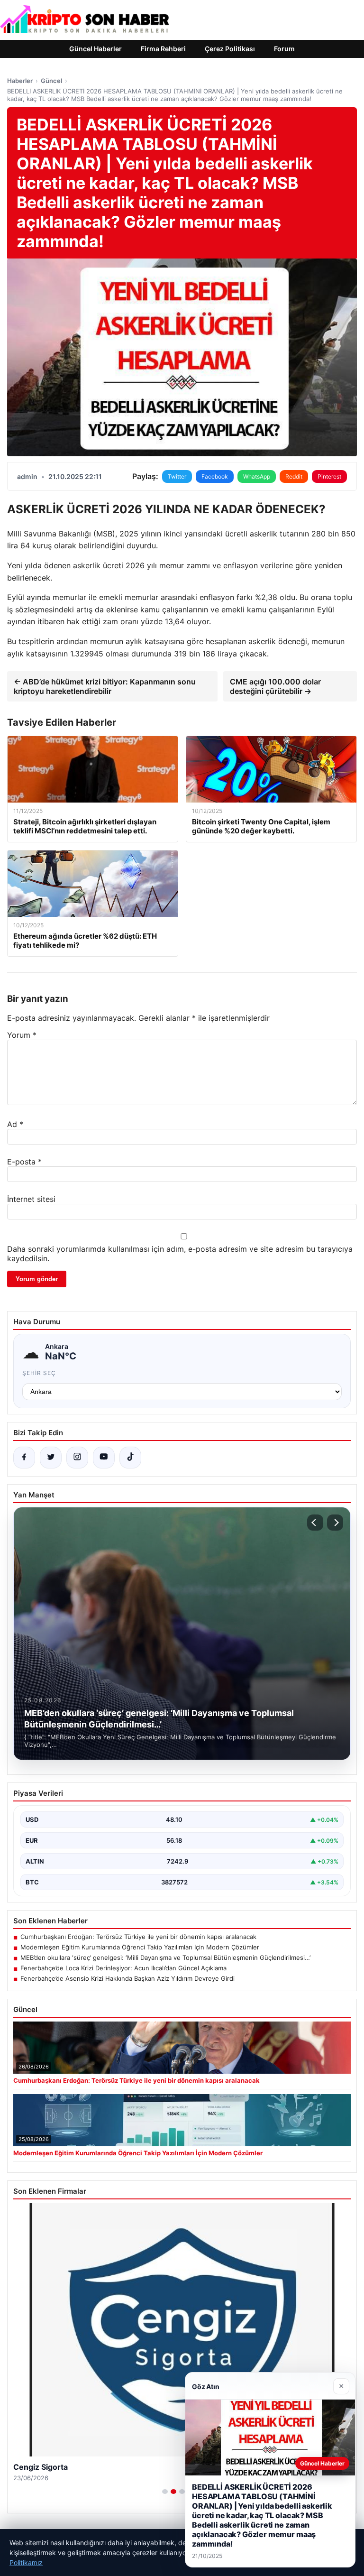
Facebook (215, 476)
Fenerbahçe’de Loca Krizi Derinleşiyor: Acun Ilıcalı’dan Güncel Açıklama (123, 1968)
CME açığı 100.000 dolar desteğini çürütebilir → (275, 686)
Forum (284, 49)
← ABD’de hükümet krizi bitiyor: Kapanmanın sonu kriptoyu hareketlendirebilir (105, 686)
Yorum (22, 1035)
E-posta (24, 1162)
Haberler (20, 81)
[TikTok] (130, 1458)
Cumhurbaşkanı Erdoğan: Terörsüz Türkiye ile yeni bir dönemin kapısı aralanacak (138, 1937)
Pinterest (329, 476)
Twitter (177, 476)
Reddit (294, 476)
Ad (15, 1124)
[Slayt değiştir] (165, 2492)
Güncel (51, 81)
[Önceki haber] (315, 1523)
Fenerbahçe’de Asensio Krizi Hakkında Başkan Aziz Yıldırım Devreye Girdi (127, 1978)
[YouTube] (104, 1458)
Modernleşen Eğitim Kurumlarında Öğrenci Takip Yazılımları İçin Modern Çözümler (140, 1947)
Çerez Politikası (230, 49)
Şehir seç (39, 1373)
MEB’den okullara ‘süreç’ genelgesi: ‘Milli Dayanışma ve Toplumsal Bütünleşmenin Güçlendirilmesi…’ (165, 1957)
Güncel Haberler (96, 49)
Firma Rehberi (163, 49)
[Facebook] (24, 1458)
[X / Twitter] (51, 1458)
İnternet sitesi (31, 1199)
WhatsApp (257, 476)
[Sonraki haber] (335, 1523)
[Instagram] (77, 1458)
